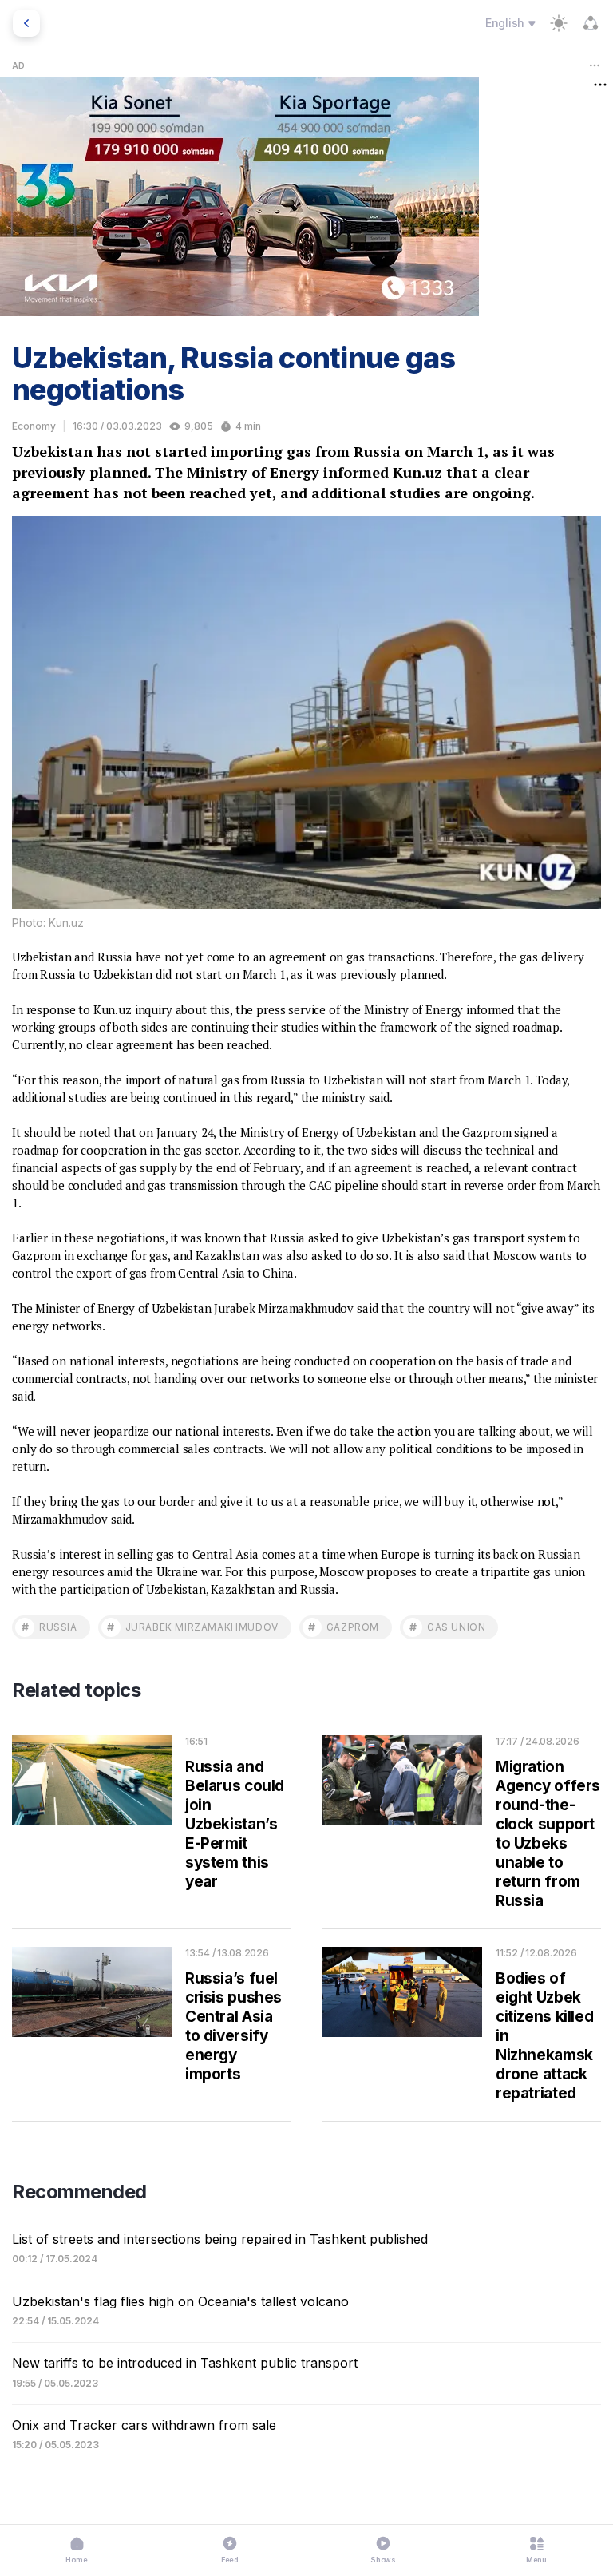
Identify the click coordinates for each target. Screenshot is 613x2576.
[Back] (26, 23)
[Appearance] (559, 23)
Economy (34, 426)
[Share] (591, 23)
